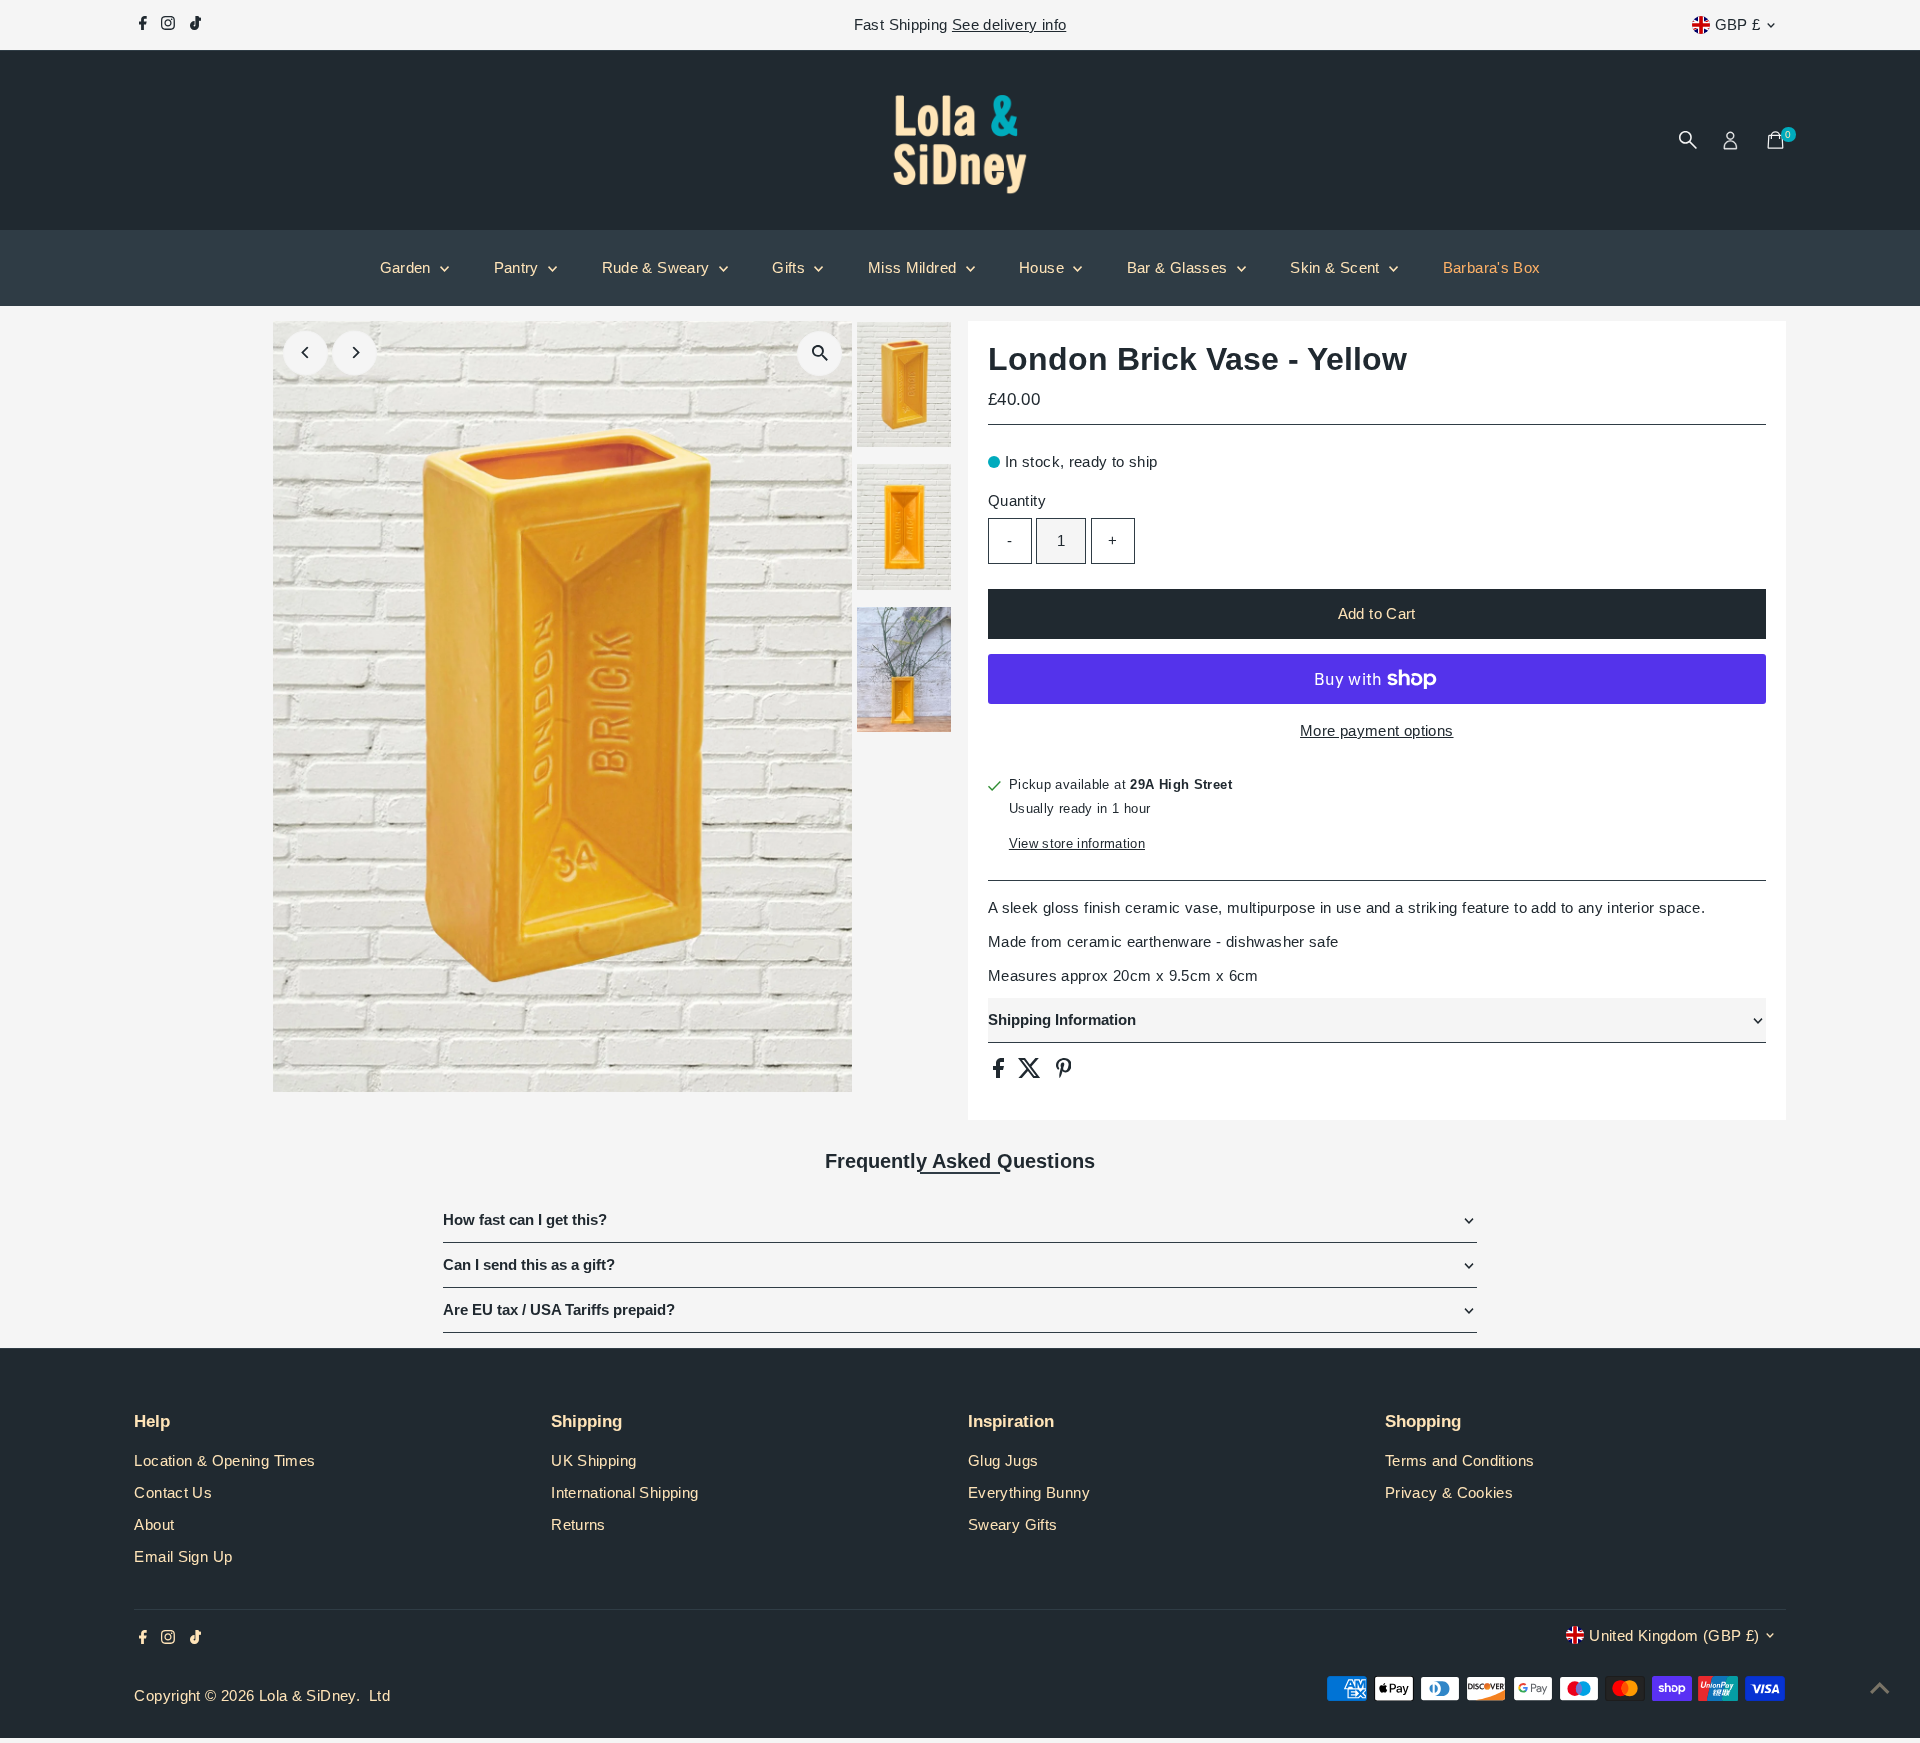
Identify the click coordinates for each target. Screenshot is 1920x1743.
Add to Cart (1377, 613)
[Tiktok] (195, 25)
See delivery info (1009, 24)
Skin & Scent (1337, 267)
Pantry (519, 267)
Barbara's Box (1492, 267)
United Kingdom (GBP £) (1674, 1635)
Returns (578, 1524)
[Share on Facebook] (1000, 1072)
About (154, 1524)
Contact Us (173, 1492)
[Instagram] (168, 25)
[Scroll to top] (1880, 1688)
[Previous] (305, 352)
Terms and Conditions (1460, 1460)
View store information (1077, 843)
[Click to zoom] (819, 353)
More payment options (1377, 730)
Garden (408, 267)
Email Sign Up (183, 1556)
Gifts (790, 267)
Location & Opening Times (224, 1460)
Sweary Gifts (1013, 1524)
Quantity (1017, 500)
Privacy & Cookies (1449, 1492)
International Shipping (624, 1492)
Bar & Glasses (1179, 267)
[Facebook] (143, 25)
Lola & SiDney (307, 1695)
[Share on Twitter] (1031, 1072)
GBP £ (1738, 24)
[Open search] (1688, 140)
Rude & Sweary (658, 267)
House (1043, 267)
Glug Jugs (1003, 1460)
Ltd (379, 1695)
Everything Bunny (1029, 1492)
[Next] (354, 352)
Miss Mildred (914, 267)
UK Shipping (593, 1460)
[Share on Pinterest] (1064, 1072)
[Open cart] (1775, 140)
